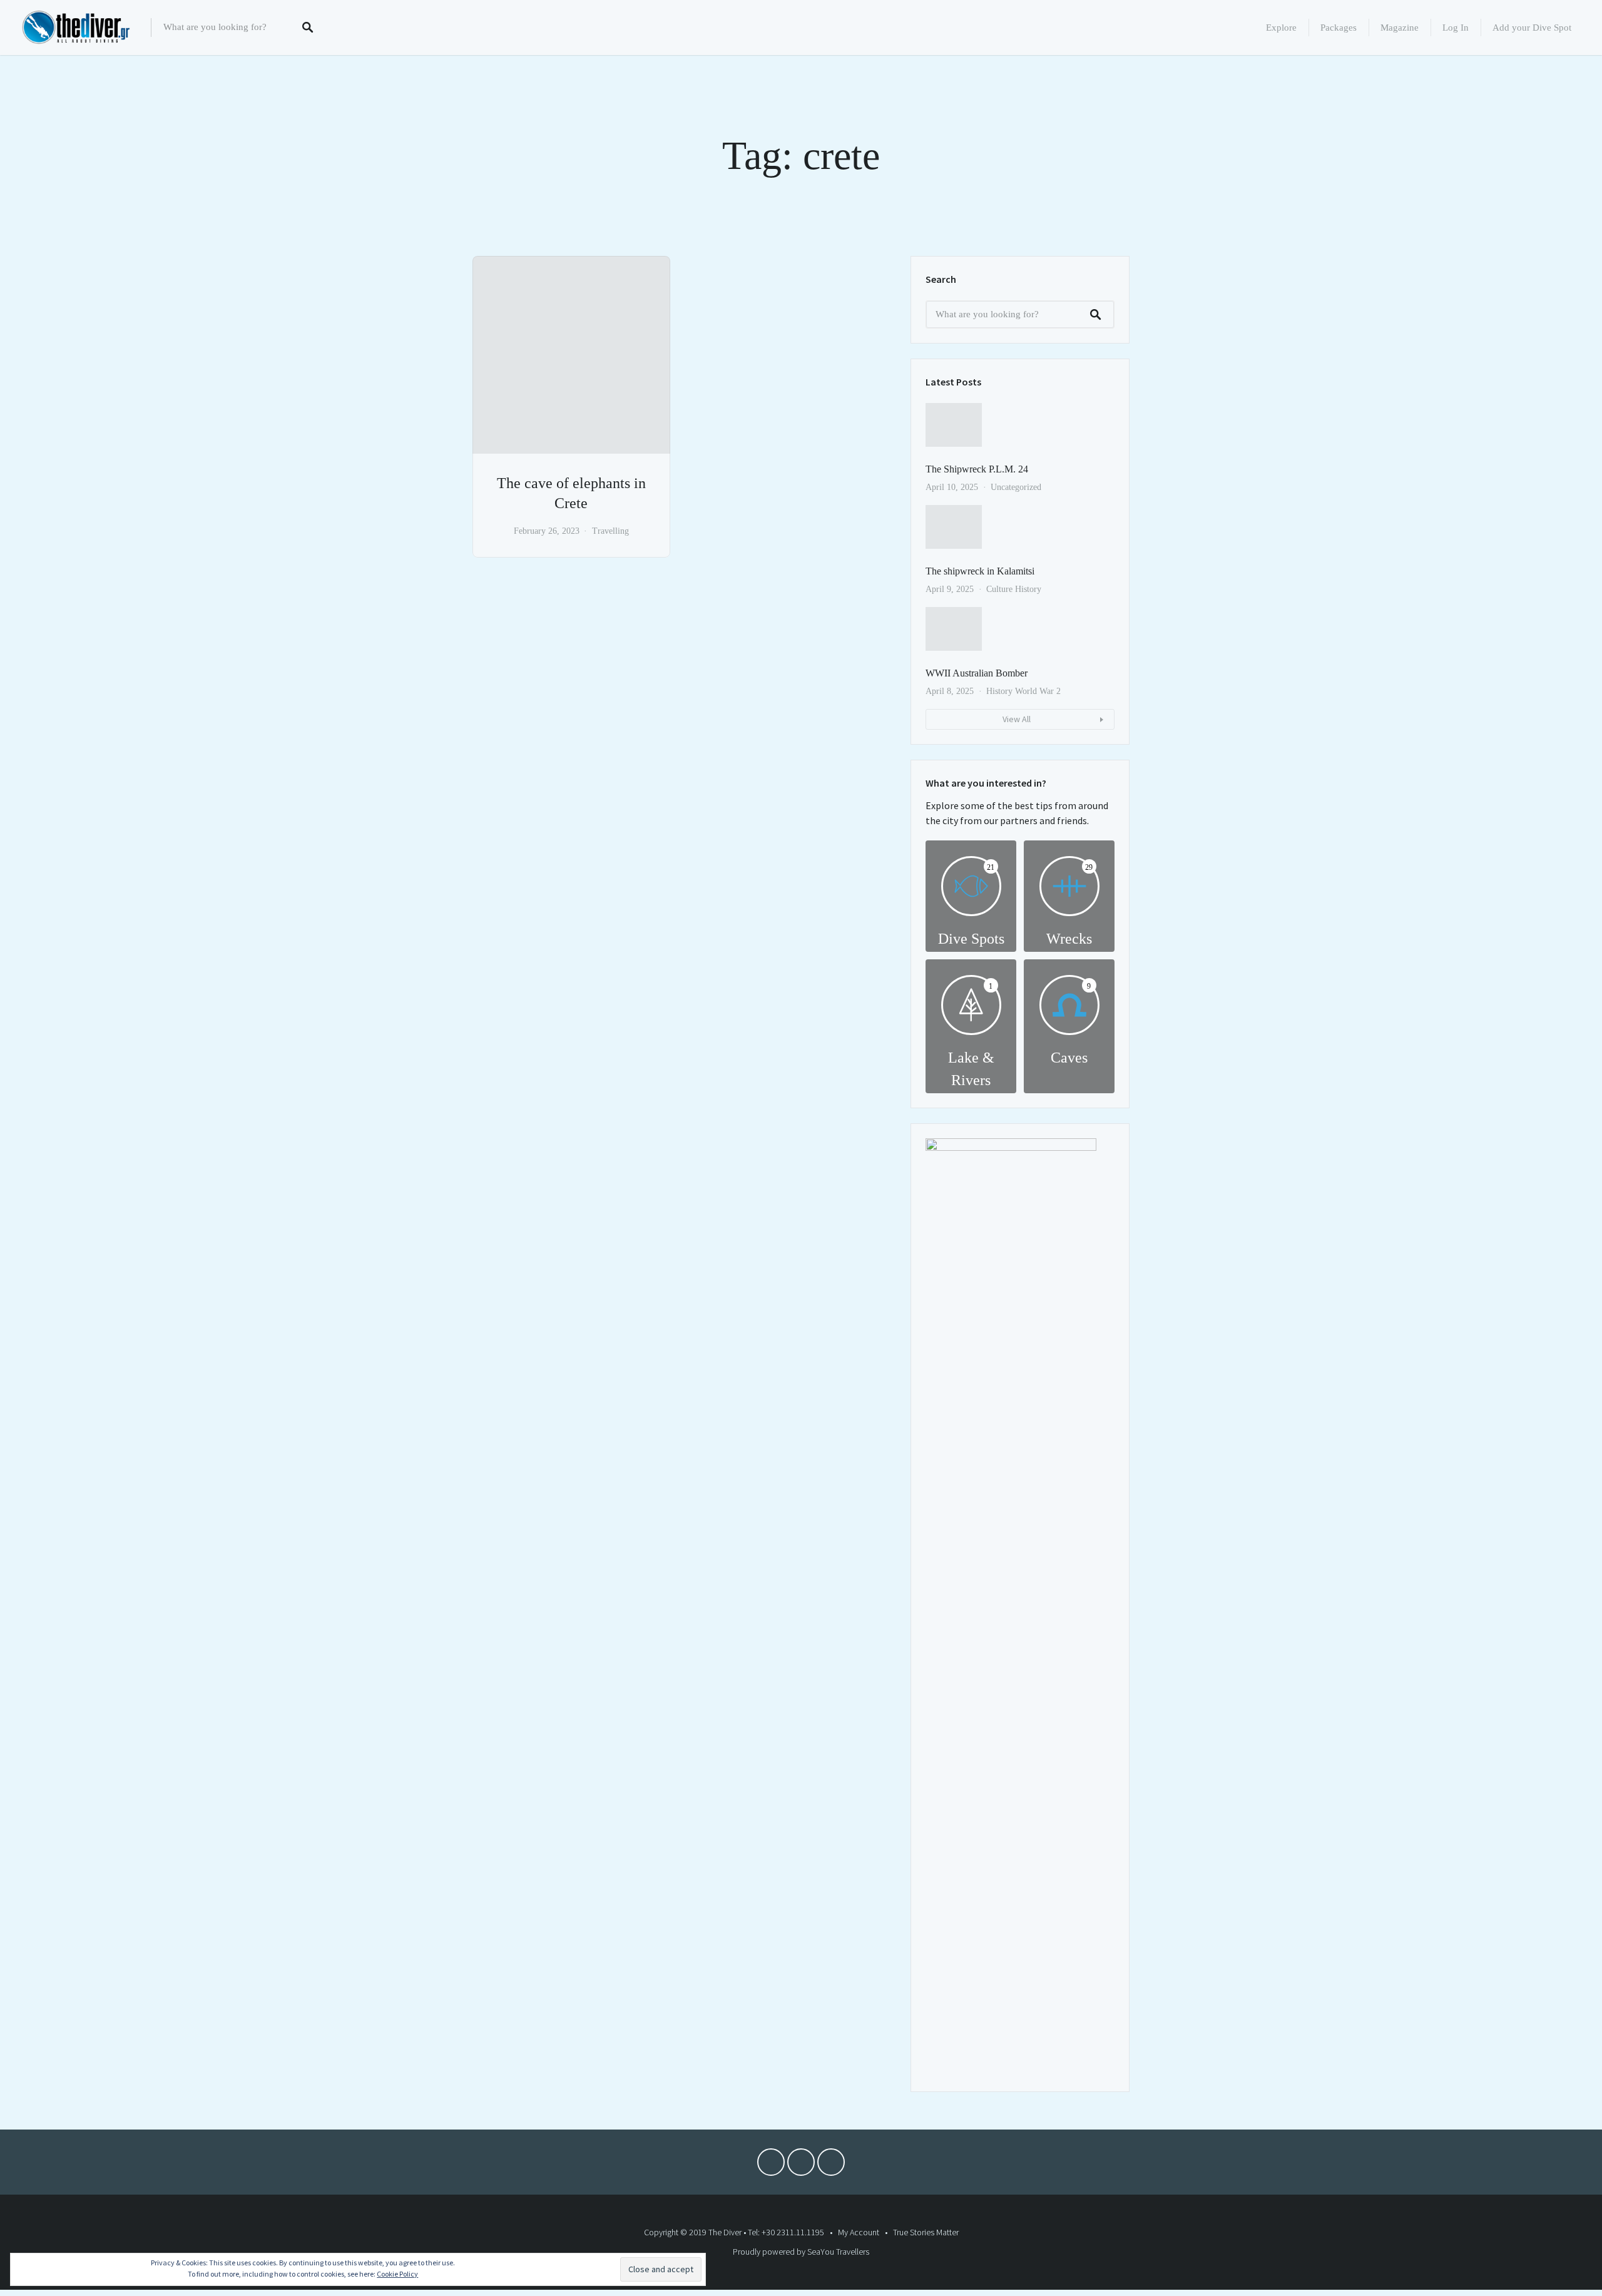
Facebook (771, 2165)
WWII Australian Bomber (977, 673)
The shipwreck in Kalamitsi (980, 571)
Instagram (831, 2165)
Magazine (1400, 28)
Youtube (801, 2165)
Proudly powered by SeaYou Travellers (801, 2252)
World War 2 (1038, 691)
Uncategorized (1016, 487)
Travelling (610, 531)
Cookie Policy (397, 2274)
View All (1017, 719)
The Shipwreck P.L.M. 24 (977, 469)
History (1028, 589)
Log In (1456, 28)
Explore (1281, 28)
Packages (1339, 28)
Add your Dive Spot (1532, 28)
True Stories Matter (926, 2232)
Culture (999, 589)
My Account (859, 2232)
